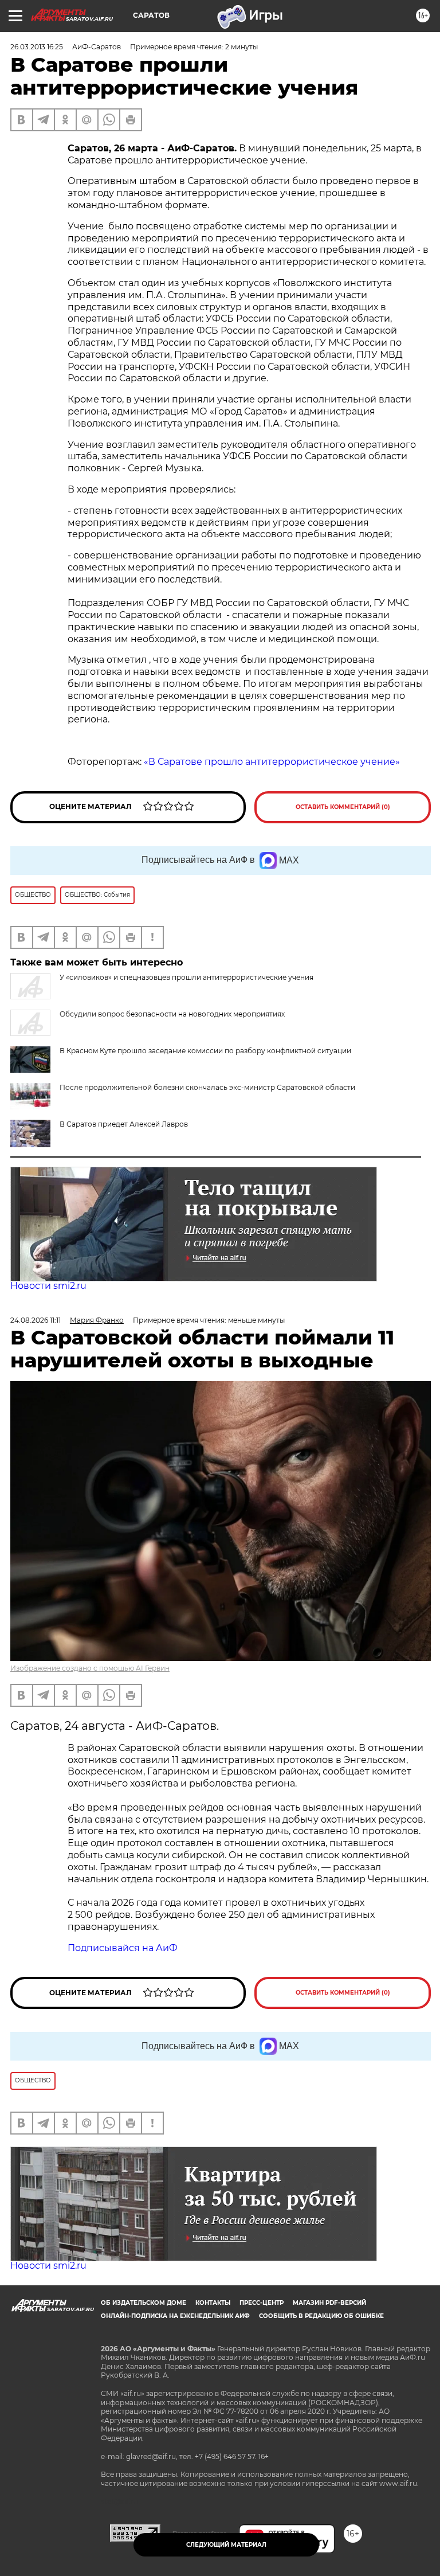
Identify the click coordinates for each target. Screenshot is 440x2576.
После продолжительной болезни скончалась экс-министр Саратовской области (207, 1087)
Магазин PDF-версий (329, 2303)
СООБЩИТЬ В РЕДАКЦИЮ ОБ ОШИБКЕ (321, 2316)
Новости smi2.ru (48, 1286)
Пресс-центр (262, 2303)
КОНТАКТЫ (213, 2303)
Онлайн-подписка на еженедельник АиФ (175, 2316)
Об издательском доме (144, 2303)
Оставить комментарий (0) (343, 807)
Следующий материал (226, 2545)
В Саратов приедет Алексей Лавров (124, 1124)
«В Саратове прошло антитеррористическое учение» (272, 762)
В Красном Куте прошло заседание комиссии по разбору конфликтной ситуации (205, 1051)
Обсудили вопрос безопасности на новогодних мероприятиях (172, 1014)
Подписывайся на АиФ (123, 1948)
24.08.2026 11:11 (36, 1320)
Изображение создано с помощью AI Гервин (90, 1668)
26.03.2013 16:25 (37, 47)
